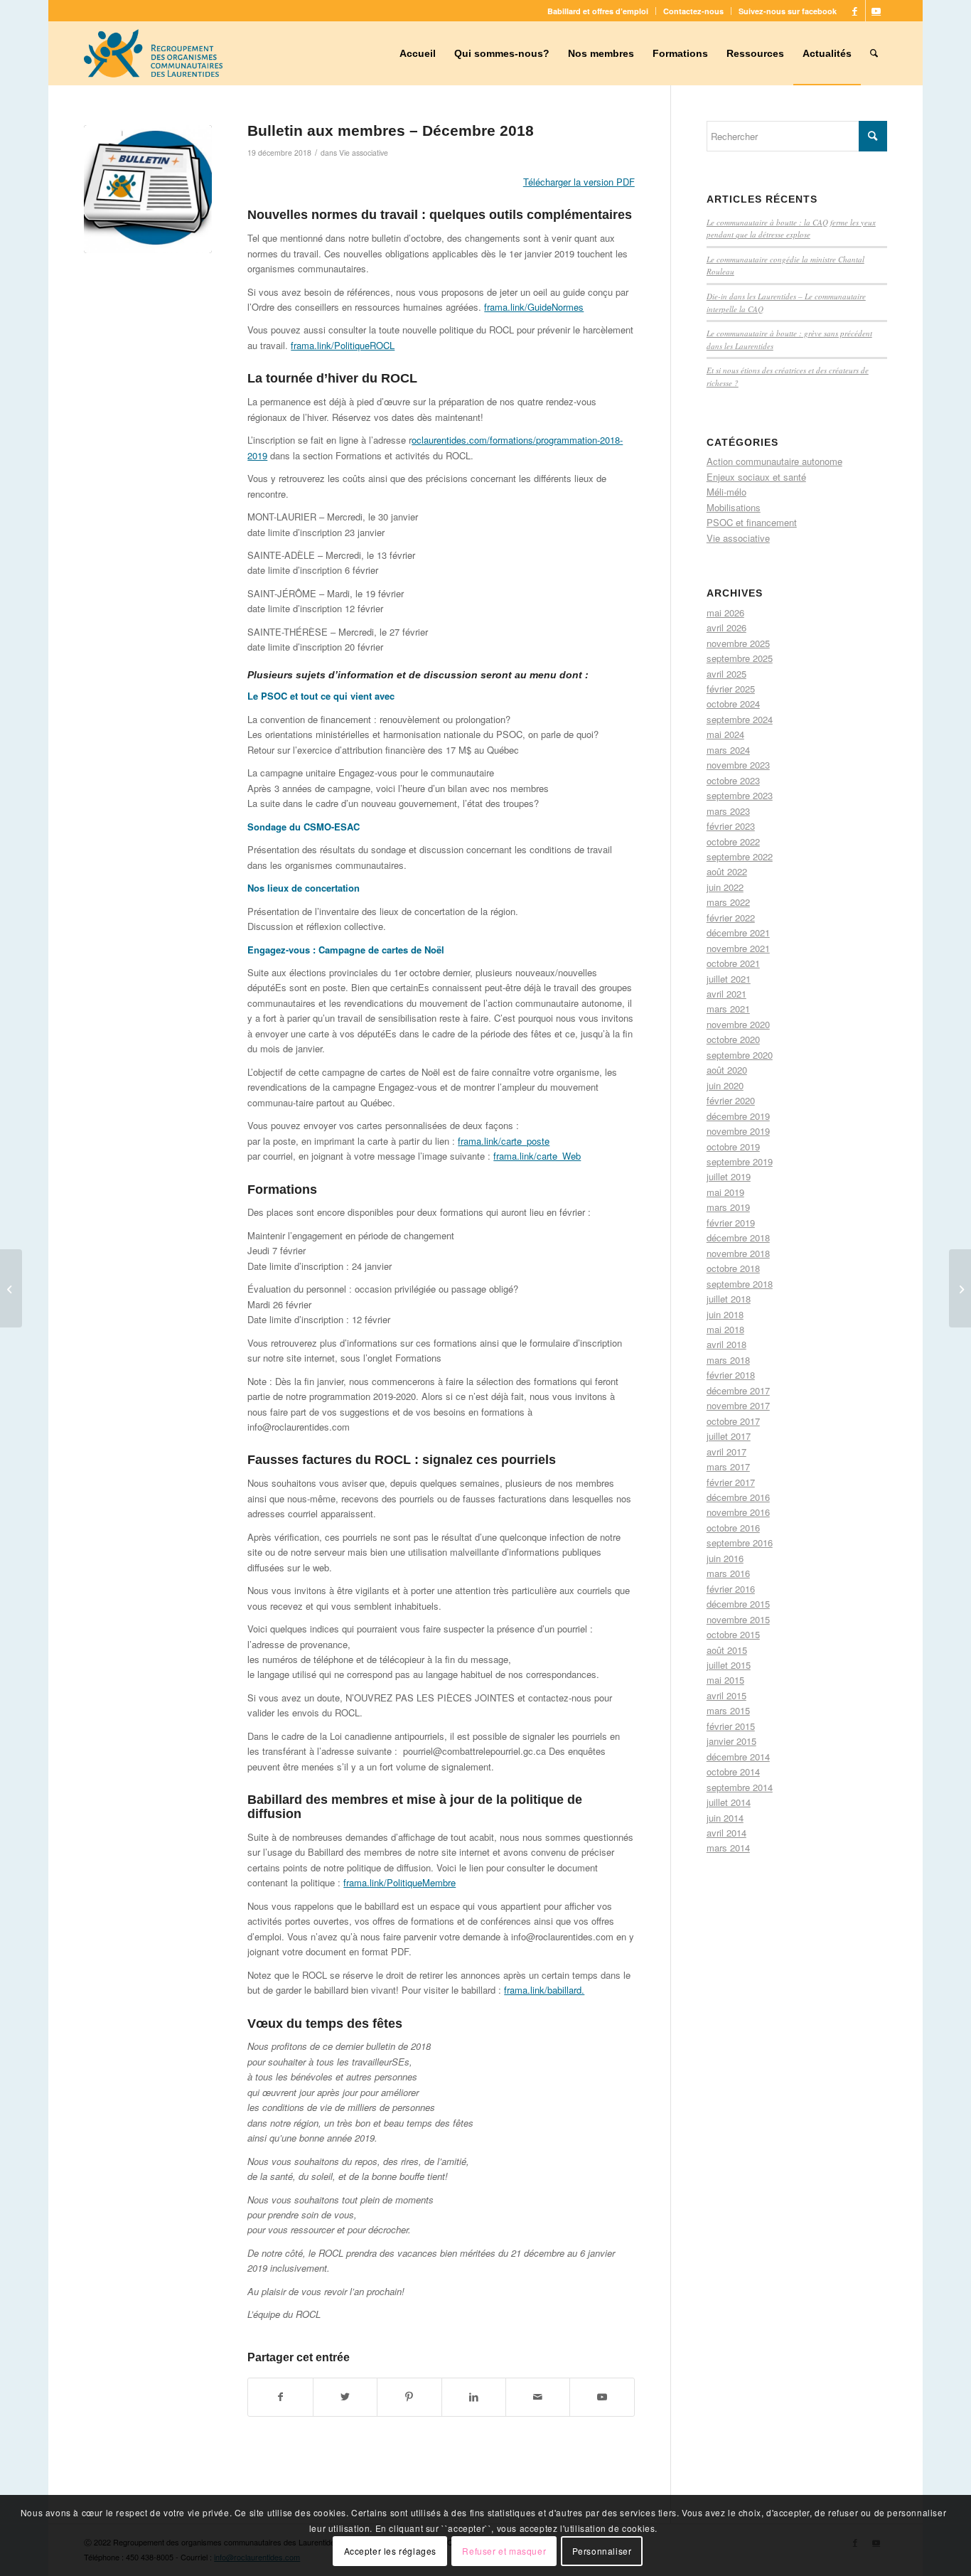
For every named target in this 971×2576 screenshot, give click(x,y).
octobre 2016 (733, 1528)
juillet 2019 (729, 1176)
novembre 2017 (738, 1405)
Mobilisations (734, 507)
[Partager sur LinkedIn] (474, 2397)
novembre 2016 (738, 1512)
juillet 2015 (729, 1665)
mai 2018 (725, 1329)
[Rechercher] (874, 53)
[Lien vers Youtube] (876, 11)
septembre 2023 (740, 795)
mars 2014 (728, 1848)
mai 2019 (725, 1192)
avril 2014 (726, 1833)
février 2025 (731, 689)
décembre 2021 (738, 932)
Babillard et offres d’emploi (598, 11)
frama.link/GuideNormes (534, 307)
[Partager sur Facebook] (280, 2397)
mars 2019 (728, 1207)
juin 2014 (725, 1818)
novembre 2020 (738, 1024)
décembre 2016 (738, 1497)
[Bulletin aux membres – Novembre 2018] (11, 1288)
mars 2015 (728, 1710)
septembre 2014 (740, 1787)
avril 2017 (726, 1452)
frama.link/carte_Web (537, 1156)
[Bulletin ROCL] (148, 189)
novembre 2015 (738, 1619)
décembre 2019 (738, 1116)
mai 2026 (725, 613)
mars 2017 (728, 1466)
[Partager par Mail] (538, 2397)
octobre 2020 (733, 1039)
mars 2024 (728, 750)
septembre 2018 (740, 1284)
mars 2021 (728, 1009)
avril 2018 (726, 1344)
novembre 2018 (738, 1253)
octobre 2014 (733, 1771)
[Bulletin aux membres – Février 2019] (960, 1288)
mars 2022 (728, 902)
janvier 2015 (731, 1741)
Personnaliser (602, 2551)
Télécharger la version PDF (579, 182)
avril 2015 (726, 1695)
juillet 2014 (729, 1802)
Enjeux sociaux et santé (756, 477)
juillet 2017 (729, 1436)
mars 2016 (728, 1573)
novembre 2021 (738, 948)
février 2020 (731, 1100)
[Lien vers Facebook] (855, 11)
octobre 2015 (733, 1634)
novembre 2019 (738, 1131)
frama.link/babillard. (544, 1990)
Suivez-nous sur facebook (788, 11)
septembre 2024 (740, 719)
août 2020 (727, 1070)
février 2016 (731, 1589)
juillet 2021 (729, 979)
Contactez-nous (693, 11)
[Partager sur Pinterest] (409, 2397)
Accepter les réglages (391, 2551)
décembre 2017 (738, 1390)
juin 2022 (725, 887)
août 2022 (727, 871)
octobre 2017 (733, 1421)
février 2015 (731, 1726)
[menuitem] (598, 11)
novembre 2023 (738, 765)
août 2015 (727, 1650)
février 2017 (731, 1482)
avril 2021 (726, 994)
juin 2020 (725, 1085)
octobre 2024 (733, 704)
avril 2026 (726, 627)
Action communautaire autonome (774, 461)
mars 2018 (728, 1360)
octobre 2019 (733, 1147)
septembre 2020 (740, 1055)
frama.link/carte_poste (504, 1141)
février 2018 (731, 1375)
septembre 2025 (740, 658)
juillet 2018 (729, 1299)
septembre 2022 (740, 856)
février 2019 (731, 1223)
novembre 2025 (738, 643)
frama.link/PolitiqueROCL (343, 345)
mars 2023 (728, 811)
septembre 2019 (740, 1161)
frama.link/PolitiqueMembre (399, 1882)
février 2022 (731, 918)
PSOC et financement (752, 522)
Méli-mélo (726, 492)
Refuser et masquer (504, 2551)
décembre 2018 (738, 1238)
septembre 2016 (740, 1543)
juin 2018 (725, 1314)
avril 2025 (726, 674)
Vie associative (364, 153)
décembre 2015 (738, 1604)
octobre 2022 (733, 841)
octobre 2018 (733, 1268)
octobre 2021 (733, 963)
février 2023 (731, 826)
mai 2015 (725, 1680)
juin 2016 (725, 1558)
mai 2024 (725, 734)
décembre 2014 (738, 1757)
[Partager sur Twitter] (345, 2397)
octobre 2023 (733, 780)
